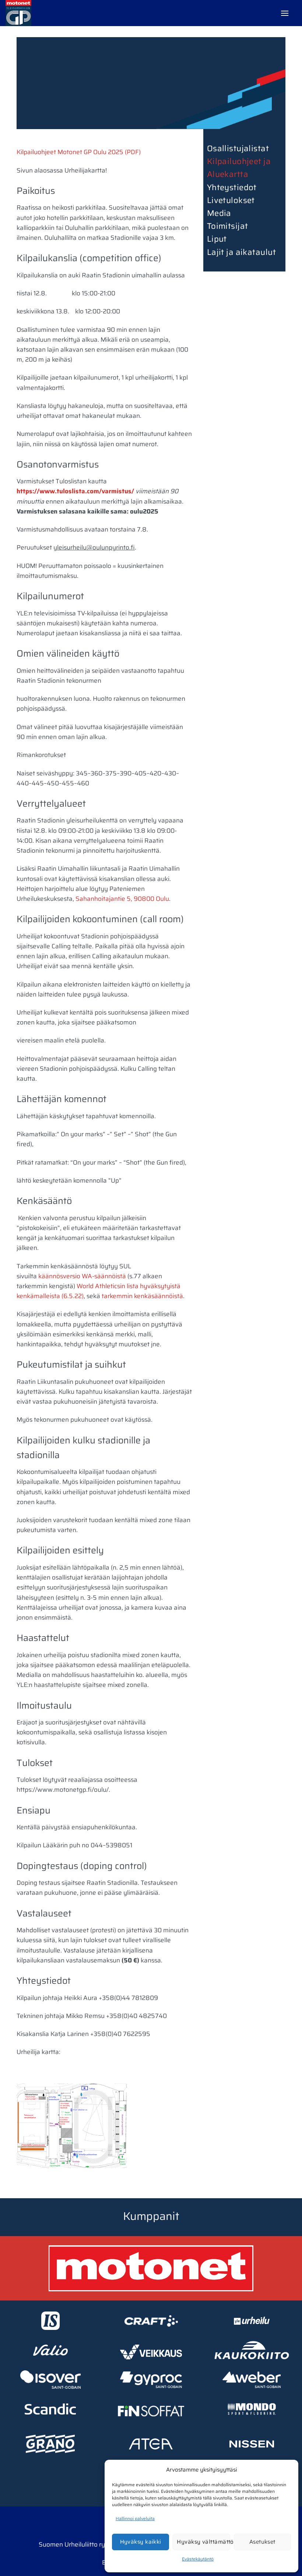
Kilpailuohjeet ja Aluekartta (239, 168)
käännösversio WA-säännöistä (82, 1276)
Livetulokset (231, 200)
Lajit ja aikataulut (241, 252)
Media (219, 213)
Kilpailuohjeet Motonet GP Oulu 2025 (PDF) (79, 152)
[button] (285, 13)
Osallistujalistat (238, 148)
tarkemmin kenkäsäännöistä (142, 1296)
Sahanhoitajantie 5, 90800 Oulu (122, 899)
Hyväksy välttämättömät (203, 2542)
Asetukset (262, 2542)
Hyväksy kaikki (141, 2542)
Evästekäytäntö (198, 2559)
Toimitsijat (228, 226)
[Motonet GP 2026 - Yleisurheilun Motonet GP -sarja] (42, 13)
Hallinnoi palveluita (135, 2518)
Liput (217, 239)
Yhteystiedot (232, 187)
